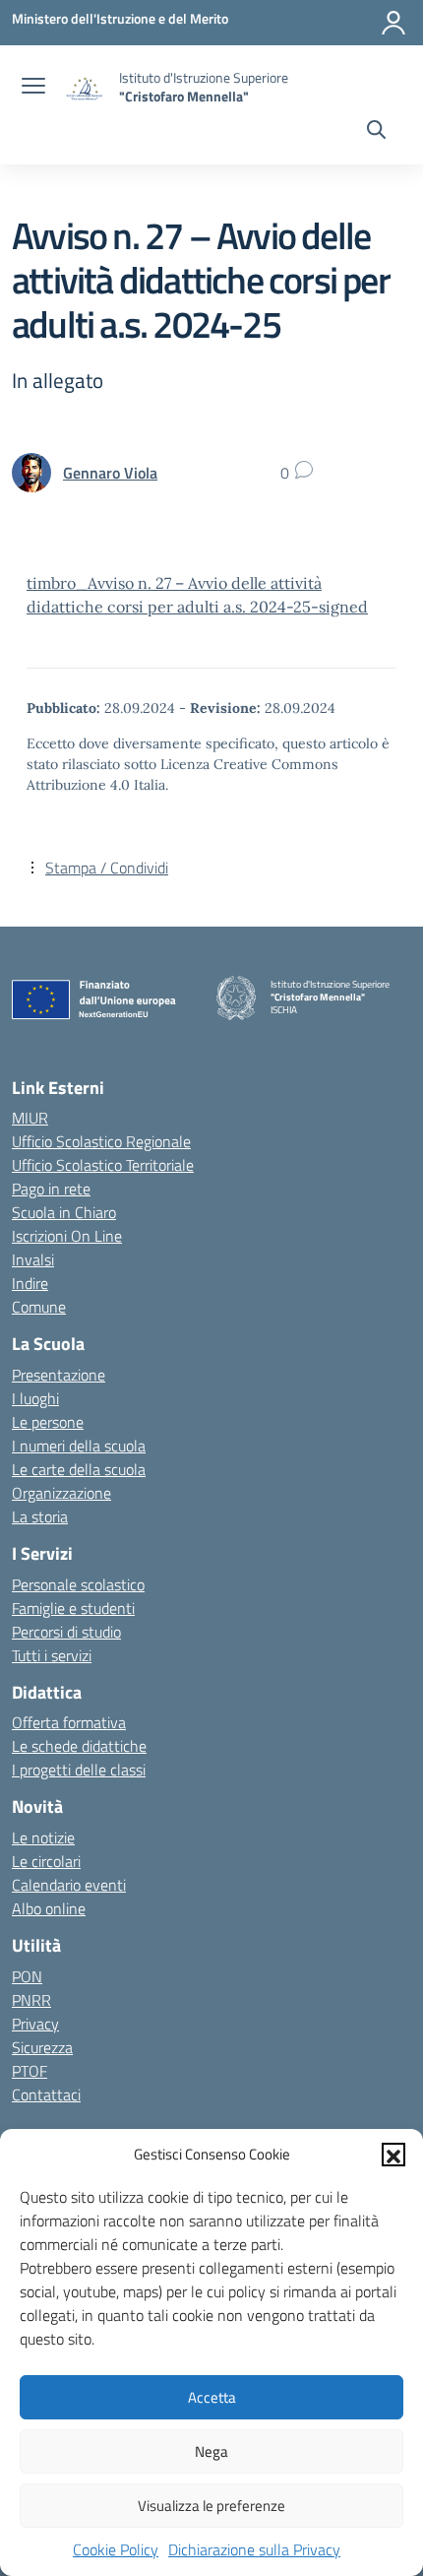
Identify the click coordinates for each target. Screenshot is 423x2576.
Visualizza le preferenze (211, 2506)
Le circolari (46, 1861)
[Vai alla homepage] (85, 87)
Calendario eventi (69, 1885)
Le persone (48, 1422)
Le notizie (43, 1837)
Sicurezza (42, 2047)
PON (27, 1976)
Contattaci (46, 2094)
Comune (39, 1307)
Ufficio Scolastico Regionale (101, 1141)
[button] (393, 2155)
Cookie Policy (116, 2549)
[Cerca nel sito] (376, 132)
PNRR (31, 2000)
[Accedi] (393, 23)
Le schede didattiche (79, 1746)
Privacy (35, 2024)
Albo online (49, 1908)
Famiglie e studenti (73, 1608)
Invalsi (33, 1259)
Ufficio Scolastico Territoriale (103, 1165)
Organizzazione (61, 1493)
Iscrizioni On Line (67, 1236)
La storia (40, 1516)
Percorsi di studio (66, 1632)
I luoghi (35, 1398)
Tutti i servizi (52, 1655)
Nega (211, 2451)
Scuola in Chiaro (64, 1212)
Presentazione (59, 1375)
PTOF (30, 2071)
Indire (30, 1283)
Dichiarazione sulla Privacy (254, 2549)
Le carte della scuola (79, 1469)
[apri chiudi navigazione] (33, 88)
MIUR (30, 1118)
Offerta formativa (69, 1722)
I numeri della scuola (79, 1446)
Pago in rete (51, 1189)
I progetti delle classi (79, 1770)
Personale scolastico (78, 1584)
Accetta (212, 2397)
